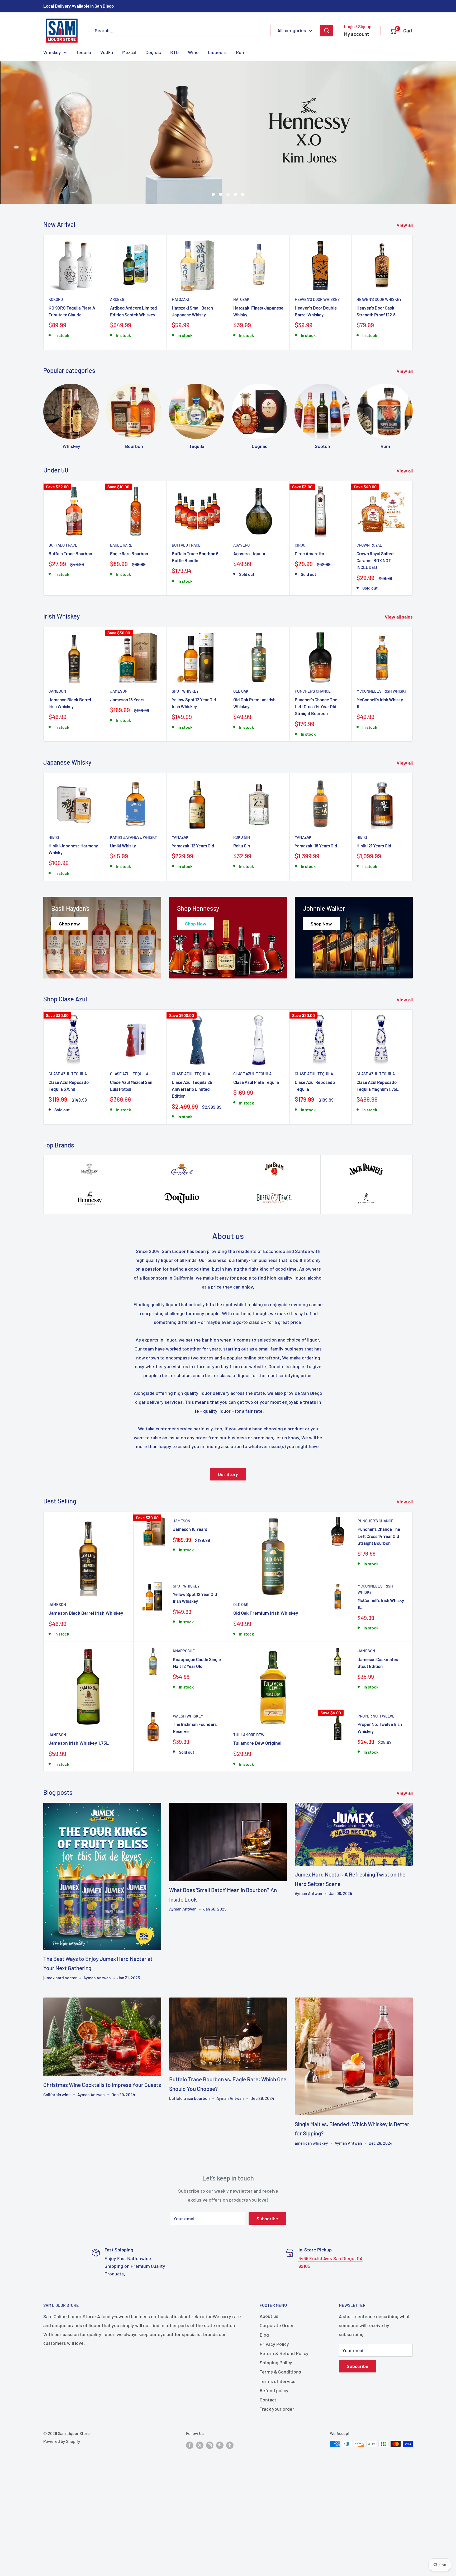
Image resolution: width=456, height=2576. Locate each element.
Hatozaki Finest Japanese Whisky (258, 396)
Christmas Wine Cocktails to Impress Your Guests (102, 2170)
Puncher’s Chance (313, 776)
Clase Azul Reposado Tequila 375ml (69, 1171)
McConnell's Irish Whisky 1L (380, 788)
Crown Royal (369, 630)
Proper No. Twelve (376, 1801)
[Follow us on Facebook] (190, 2530)
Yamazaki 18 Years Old (316, 931)
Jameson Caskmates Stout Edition (378, 1748)
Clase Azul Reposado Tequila (315, 1171)
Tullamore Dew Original (257, 1828)
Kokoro (56, 385)
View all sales (399, 702)
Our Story (228, 1560)
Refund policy (274, 2476)
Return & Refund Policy (284, 2439)
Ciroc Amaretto (309, 639)
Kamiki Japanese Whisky (134, 923)
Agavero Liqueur (249, 639)
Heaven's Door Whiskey (317, 385)
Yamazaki (181, 923)
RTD (174, 52)
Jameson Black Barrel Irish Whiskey (70, 788)
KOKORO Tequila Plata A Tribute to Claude (72, 396)
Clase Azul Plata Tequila (256, 1168)
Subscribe (267, 2304)
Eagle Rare (121, 630)
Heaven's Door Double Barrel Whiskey (316, 396)
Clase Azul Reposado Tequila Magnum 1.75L (378, 1171)
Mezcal (129, 52)
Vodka (107, 52)
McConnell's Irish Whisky (382, 776)
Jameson (57, 776)
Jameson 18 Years (127, 785)
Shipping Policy (276, 2448)
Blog (264, 2420)
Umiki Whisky (123, 931)
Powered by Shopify (62, 2527)
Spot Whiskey (185, 776)
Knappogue (184, 1736)
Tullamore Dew (249, 1820)
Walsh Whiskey (188, 1801)
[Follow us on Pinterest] (220, 2530)
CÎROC (300, 630)
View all (405, 310)
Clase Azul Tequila (68, 1159)
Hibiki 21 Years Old (374, 931)
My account (356, 34)
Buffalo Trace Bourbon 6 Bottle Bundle (195, 642)
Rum (241, 52)
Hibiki (54, 923)
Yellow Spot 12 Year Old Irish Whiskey (194, 788)
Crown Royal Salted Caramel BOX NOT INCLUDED (375, 646)
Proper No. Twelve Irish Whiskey (380, 1813)
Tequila (84, 52)
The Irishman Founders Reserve (195, 1813)
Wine (193, 52)
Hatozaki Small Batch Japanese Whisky (192, 396)
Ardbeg (117, 385)
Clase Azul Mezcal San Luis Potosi (131, 1171)
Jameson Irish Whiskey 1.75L (79, 1828)
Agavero (241, 630)
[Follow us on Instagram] (210, 2530)
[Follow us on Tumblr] (230, 2530)
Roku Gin (242, 923)
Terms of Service (278, 2467)
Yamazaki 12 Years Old (193, 931)
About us (269, 2401)
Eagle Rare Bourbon (129, 639)
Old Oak (241, 776)
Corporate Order (277, 2411)
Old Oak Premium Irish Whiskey (254, 788)
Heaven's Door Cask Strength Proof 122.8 (376, 396)
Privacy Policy (274, 2429)
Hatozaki (180, 385)
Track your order (277, 2494)
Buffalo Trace (63, 630)
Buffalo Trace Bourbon (70, 639)
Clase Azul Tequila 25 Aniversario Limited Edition (192, 1174)
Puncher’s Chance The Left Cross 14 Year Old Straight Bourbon (316, 792)
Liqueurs (217, 52)
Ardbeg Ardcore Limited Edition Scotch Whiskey (134, 396)
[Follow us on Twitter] (200, 2530)
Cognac (153, 52)
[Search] (327, 31)
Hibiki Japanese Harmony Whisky (73, 934)
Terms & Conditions (280, 2457)
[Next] (413, 378)
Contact (268, 2485)
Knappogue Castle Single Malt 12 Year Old (197, 1748)
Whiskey (52, 52)
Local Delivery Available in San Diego (79, 6)
